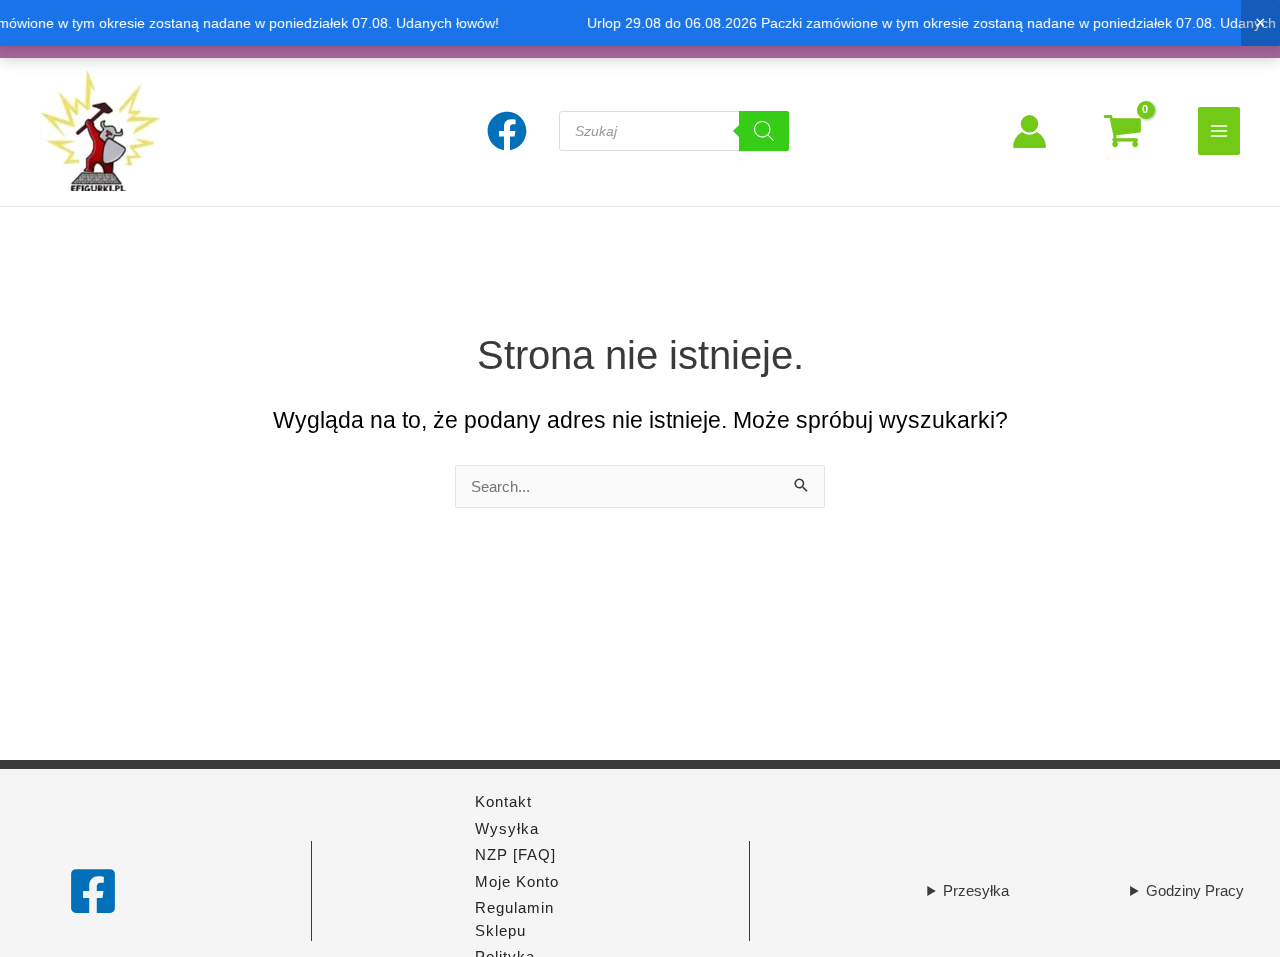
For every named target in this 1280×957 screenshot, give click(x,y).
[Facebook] (93, 891)
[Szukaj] (764, 131)
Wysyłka (507, 828)
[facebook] (510, 131)
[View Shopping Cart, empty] (1122, 131)
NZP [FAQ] (515, 854)
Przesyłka (976, 890)
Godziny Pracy (1195, 890)
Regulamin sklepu (514, 919)
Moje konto (517, 881)
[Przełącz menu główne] (1219, 130)
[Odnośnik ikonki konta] (1029, 131)
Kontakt (503, 801)
